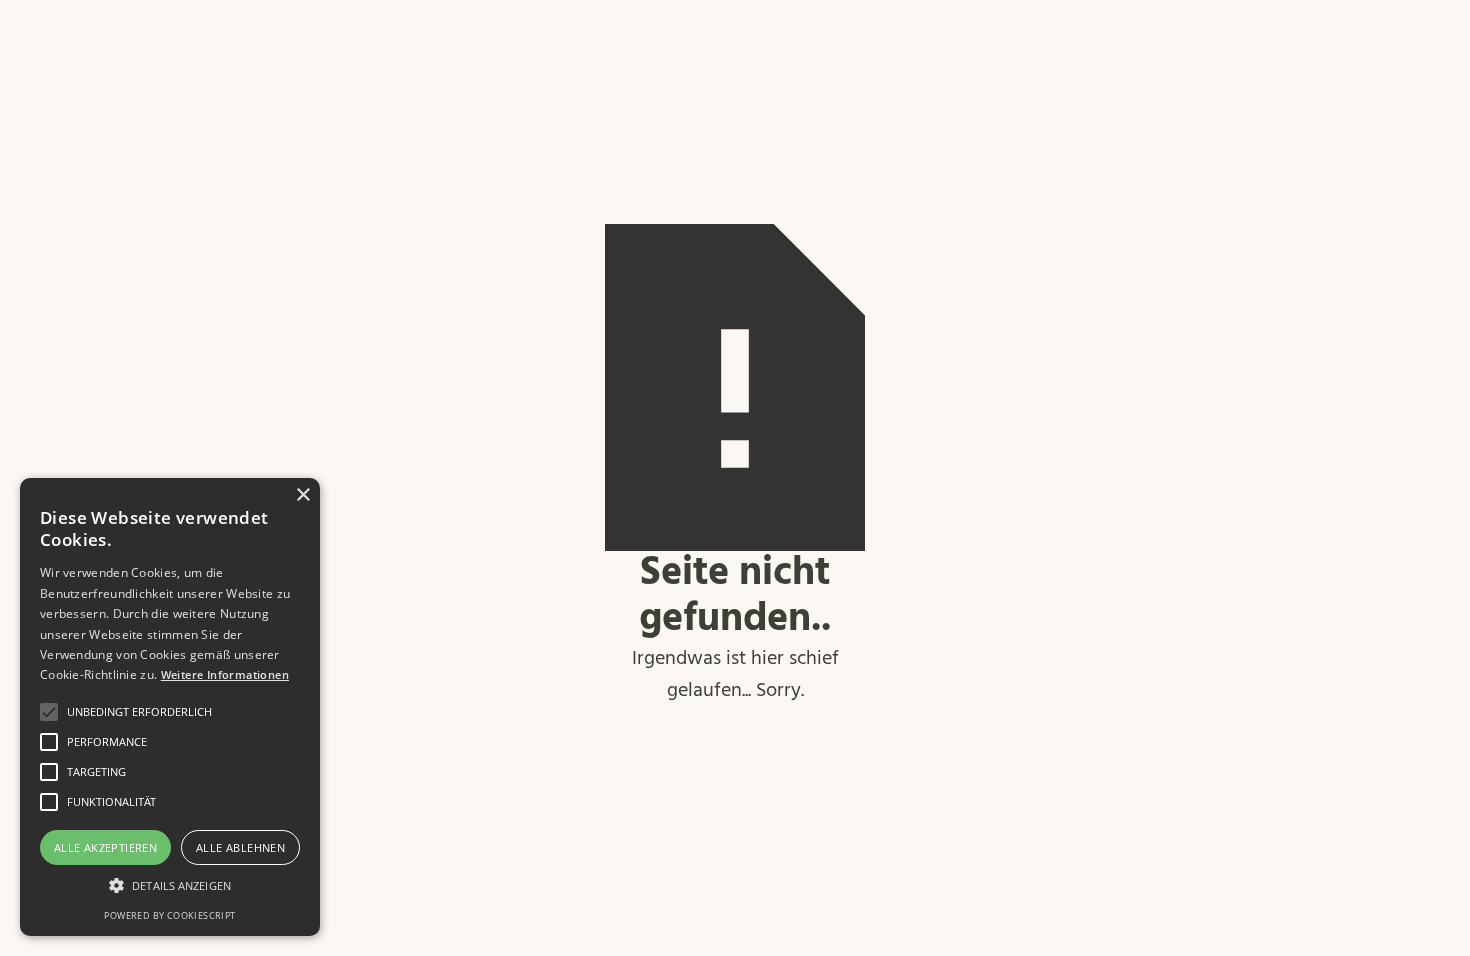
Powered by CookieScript (169, 915)
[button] (170, 885)
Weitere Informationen (225, 674)
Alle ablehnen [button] (240, 847)
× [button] (302, 495)
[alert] (170, 707)
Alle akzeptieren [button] (105, 847)
